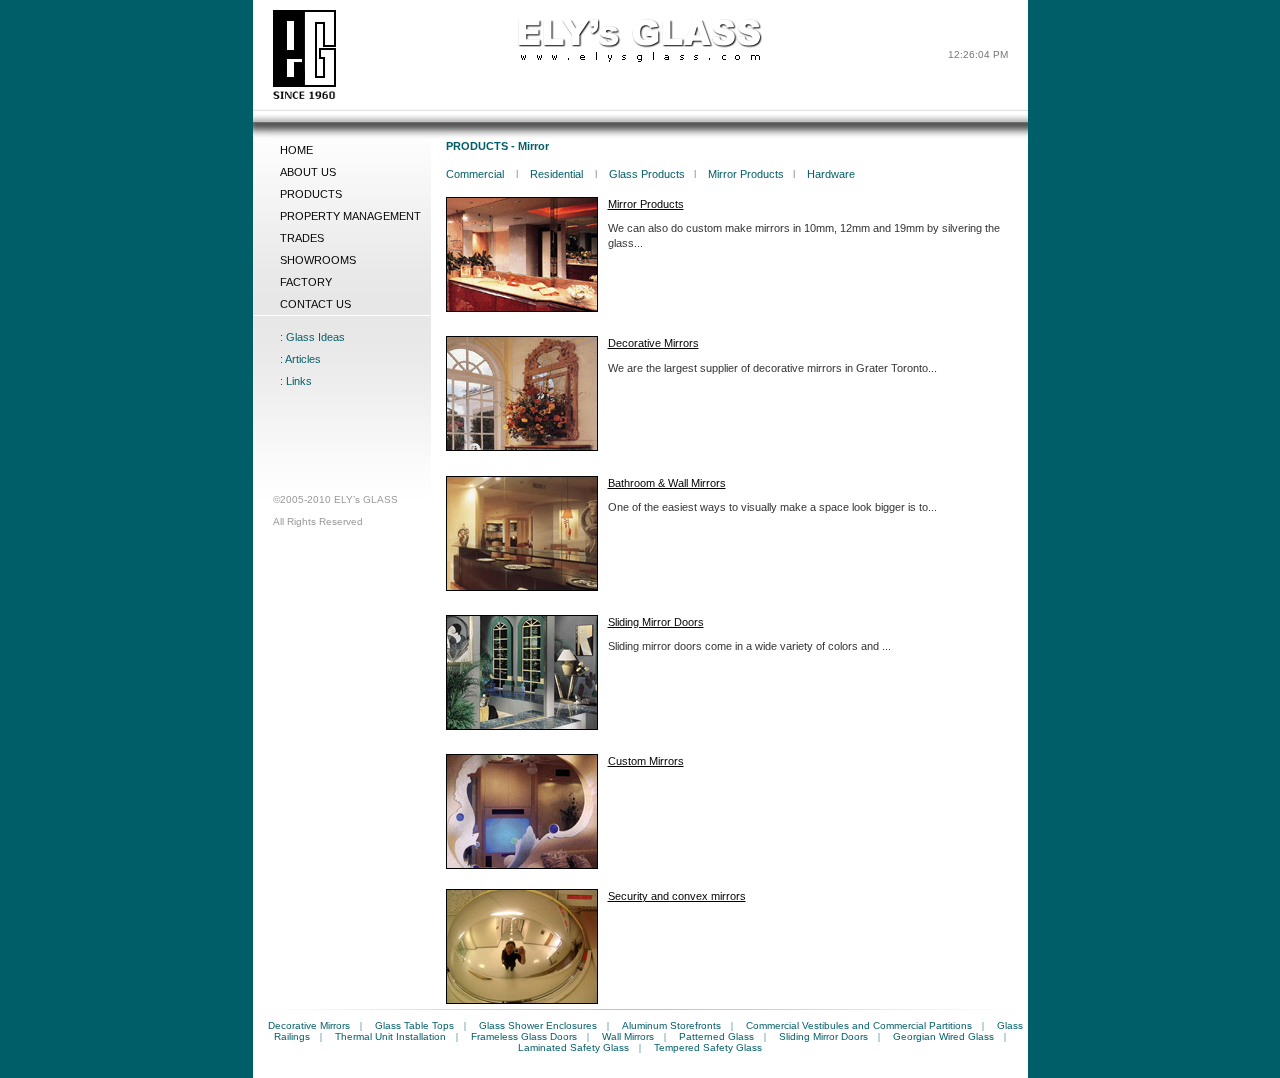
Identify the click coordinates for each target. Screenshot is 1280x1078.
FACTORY (306, 282)
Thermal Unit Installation (390, 1036)
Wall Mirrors (628, 1036)
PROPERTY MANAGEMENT (350, 216)
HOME (296, 150)
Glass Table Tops (414, 1025)
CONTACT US (315, 304)
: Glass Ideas (312, 337)
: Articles (300, 359)
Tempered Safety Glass (708, 1047)
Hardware (831, 174)
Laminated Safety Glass (573, 1047)
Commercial (476, 174)
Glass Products (647, 174)
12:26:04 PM (978, 54)
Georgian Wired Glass (943, 1036)
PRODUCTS (311, 194)
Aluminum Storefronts (671, 1025)
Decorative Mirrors (309, 1025)
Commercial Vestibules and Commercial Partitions (859, 1025)
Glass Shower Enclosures (538, 1025)
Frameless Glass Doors (524, 1036)
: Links (296, 381)
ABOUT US (308, 172)
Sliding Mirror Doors (823, 1036)
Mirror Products (746, 174)
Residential (558, 174)
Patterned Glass (716, 1036)
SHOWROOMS (318, 260)
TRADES (302, 238)
